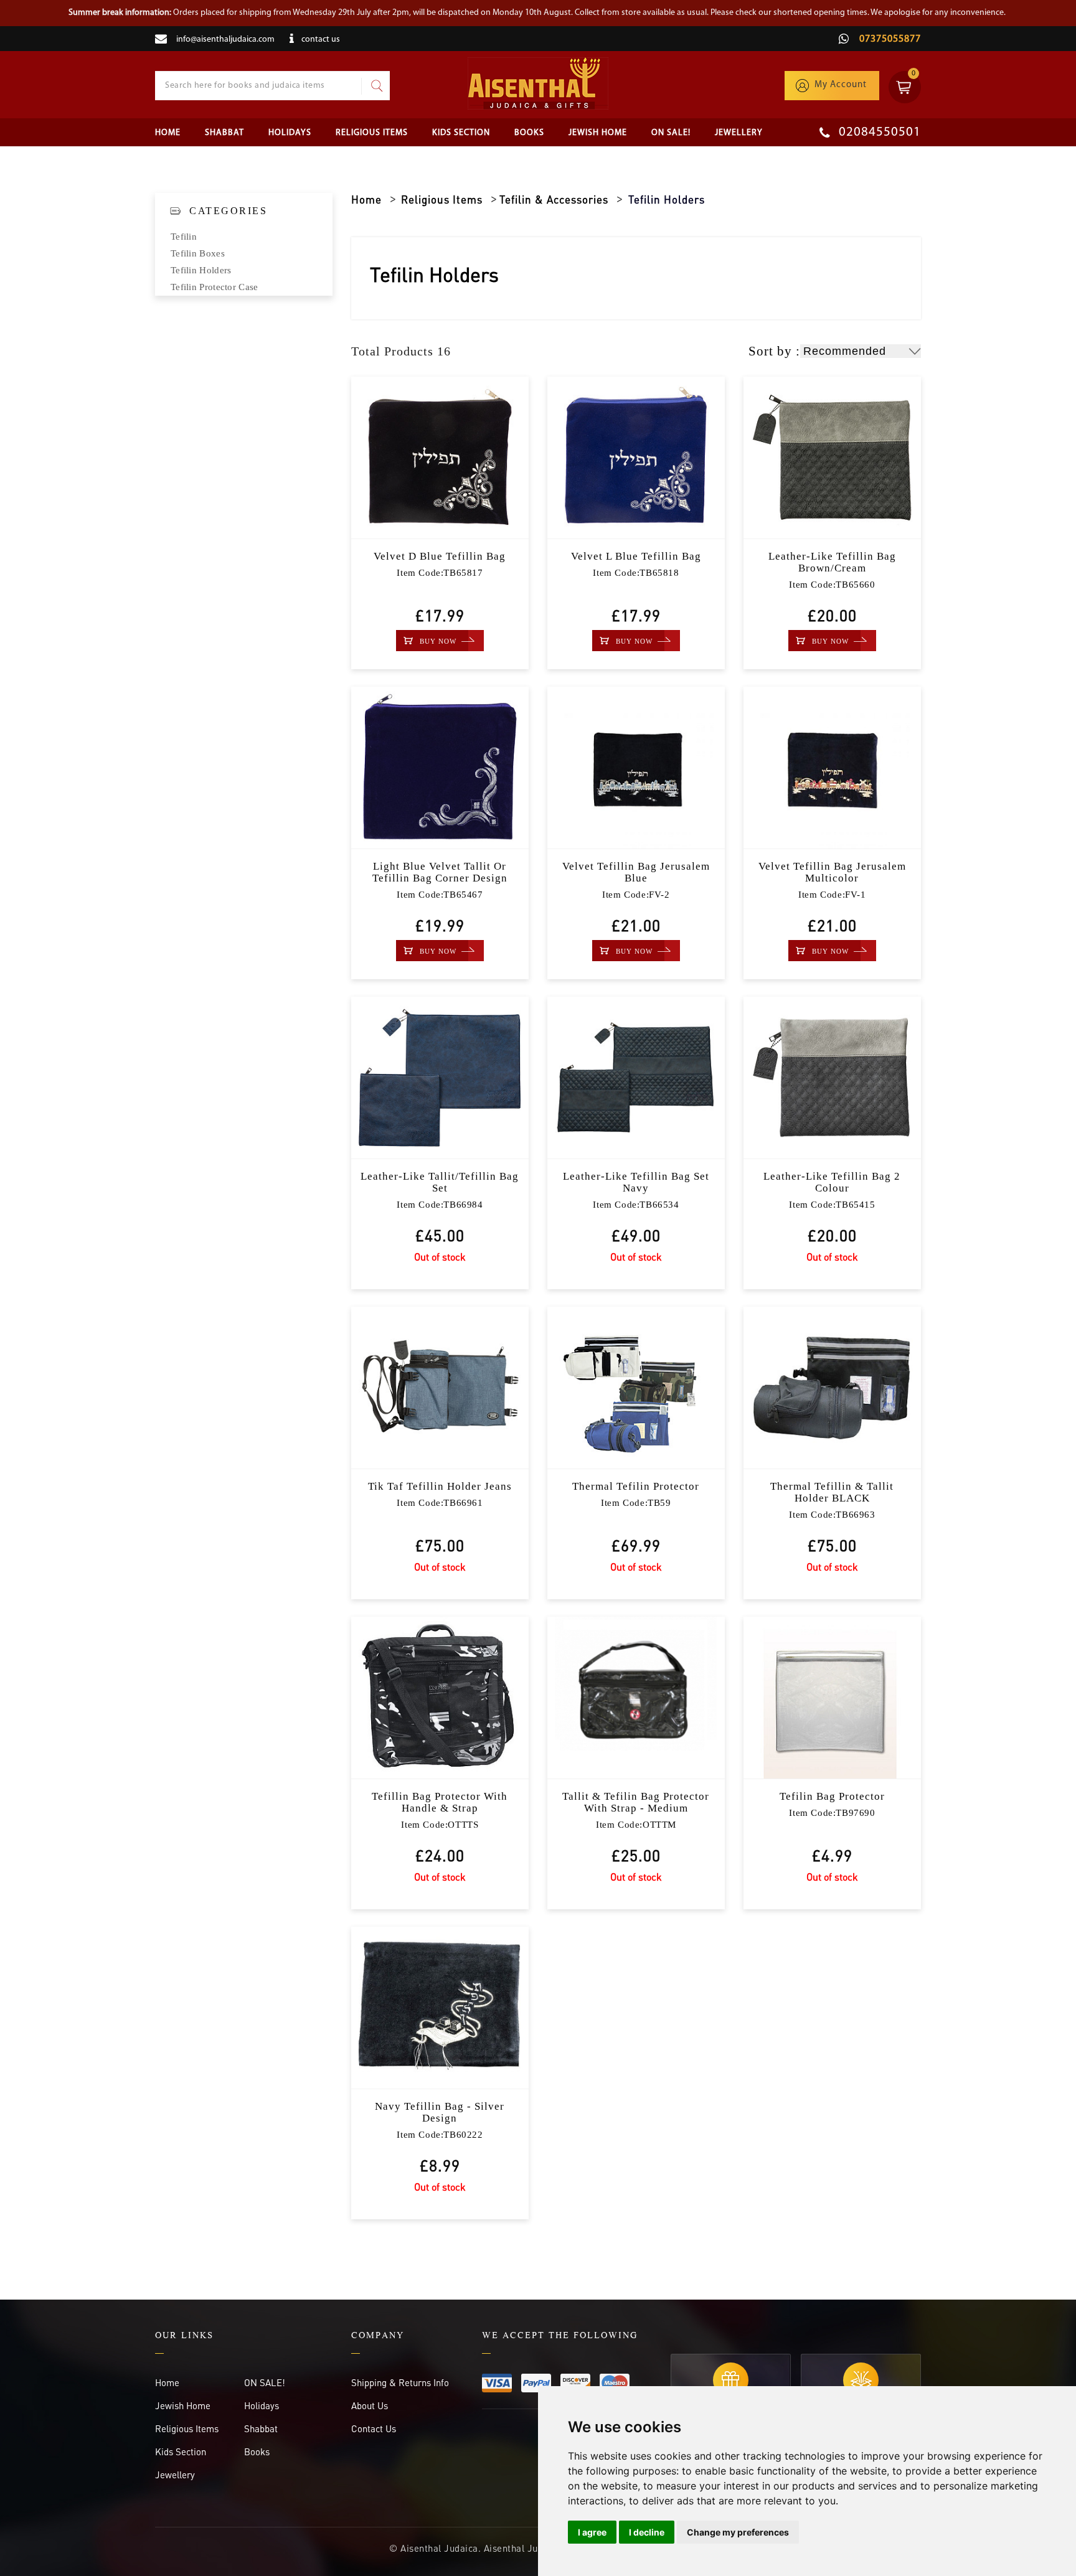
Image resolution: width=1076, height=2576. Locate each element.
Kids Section (461, 133)
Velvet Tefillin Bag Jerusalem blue (636, 872)
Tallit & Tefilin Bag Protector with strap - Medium (636, 1802)
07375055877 (889, 39)
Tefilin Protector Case (215, 287)
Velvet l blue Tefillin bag (636, 556)
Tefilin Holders (201, 270)
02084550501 (878, 132)
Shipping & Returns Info (400, 2382)
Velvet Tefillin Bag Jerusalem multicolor (832, 872)
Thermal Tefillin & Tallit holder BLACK (832, 1492)
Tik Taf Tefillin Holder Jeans (440, 1486)
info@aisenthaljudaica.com (225, 40)
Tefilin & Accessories (554, 199)
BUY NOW (438, 641)
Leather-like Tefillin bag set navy (636, 1182)
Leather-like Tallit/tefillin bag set (440, 1182)
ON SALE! (671, 133)
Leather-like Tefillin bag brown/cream (832, 562)
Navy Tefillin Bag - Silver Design (440, 2112)
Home (168, 133)
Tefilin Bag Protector (832, 1796)
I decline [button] (647, 2532)
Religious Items (372, 133)
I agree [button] (592, 2532)
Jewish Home (598, 133)
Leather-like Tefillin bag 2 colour (832, 1182)
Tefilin (184, 237)
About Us (370, 2405)
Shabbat (224, 133)
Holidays (290, 133)
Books (529, 133)
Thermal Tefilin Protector (636, 1486)
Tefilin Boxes (198, 253)
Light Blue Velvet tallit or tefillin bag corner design (440, 872)
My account (841, 85)
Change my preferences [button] (738, 2532)
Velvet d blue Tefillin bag (440, 556)
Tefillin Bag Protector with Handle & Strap (440, 1802)
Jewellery (739, 133)
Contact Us (374, 2428)
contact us (321, 40)
